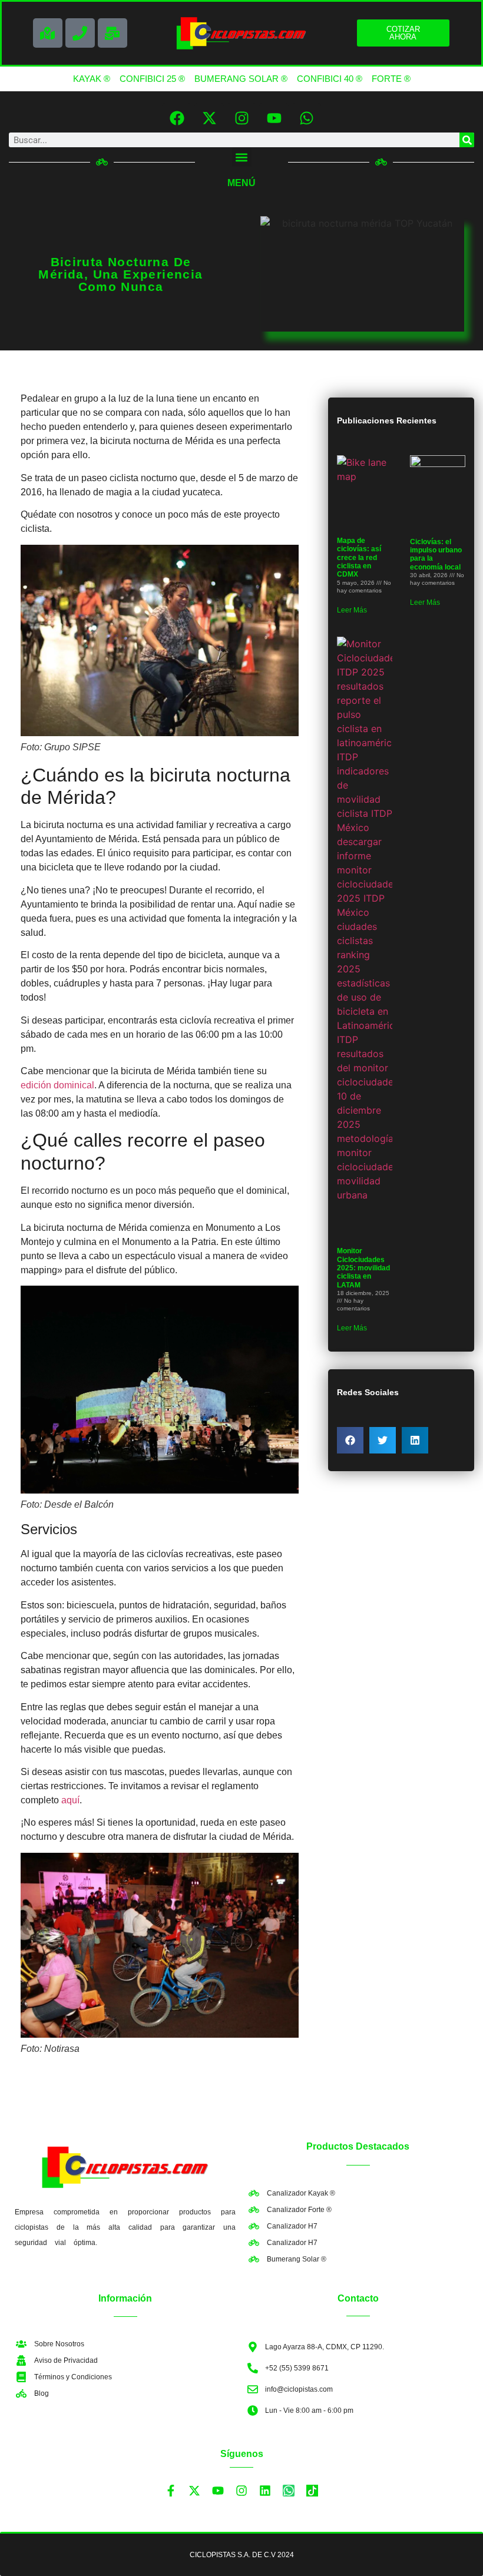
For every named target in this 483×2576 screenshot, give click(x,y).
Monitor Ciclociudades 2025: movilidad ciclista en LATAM (363, 1268)
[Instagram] (241, 118)
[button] (242, 157)
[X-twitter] (209, 118)
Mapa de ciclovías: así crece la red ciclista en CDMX (359, 558)
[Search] (467, 140)
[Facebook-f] (171, 2491)
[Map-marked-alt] (48, 33)
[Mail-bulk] (113, 33)
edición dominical (57, 1085)
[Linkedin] (265, 2491)
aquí (70, 1800)
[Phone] (80, 33)
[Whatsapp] (306, 118)
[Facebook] (177, 118)
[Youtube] (274, 118)
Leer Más (352, 610)
